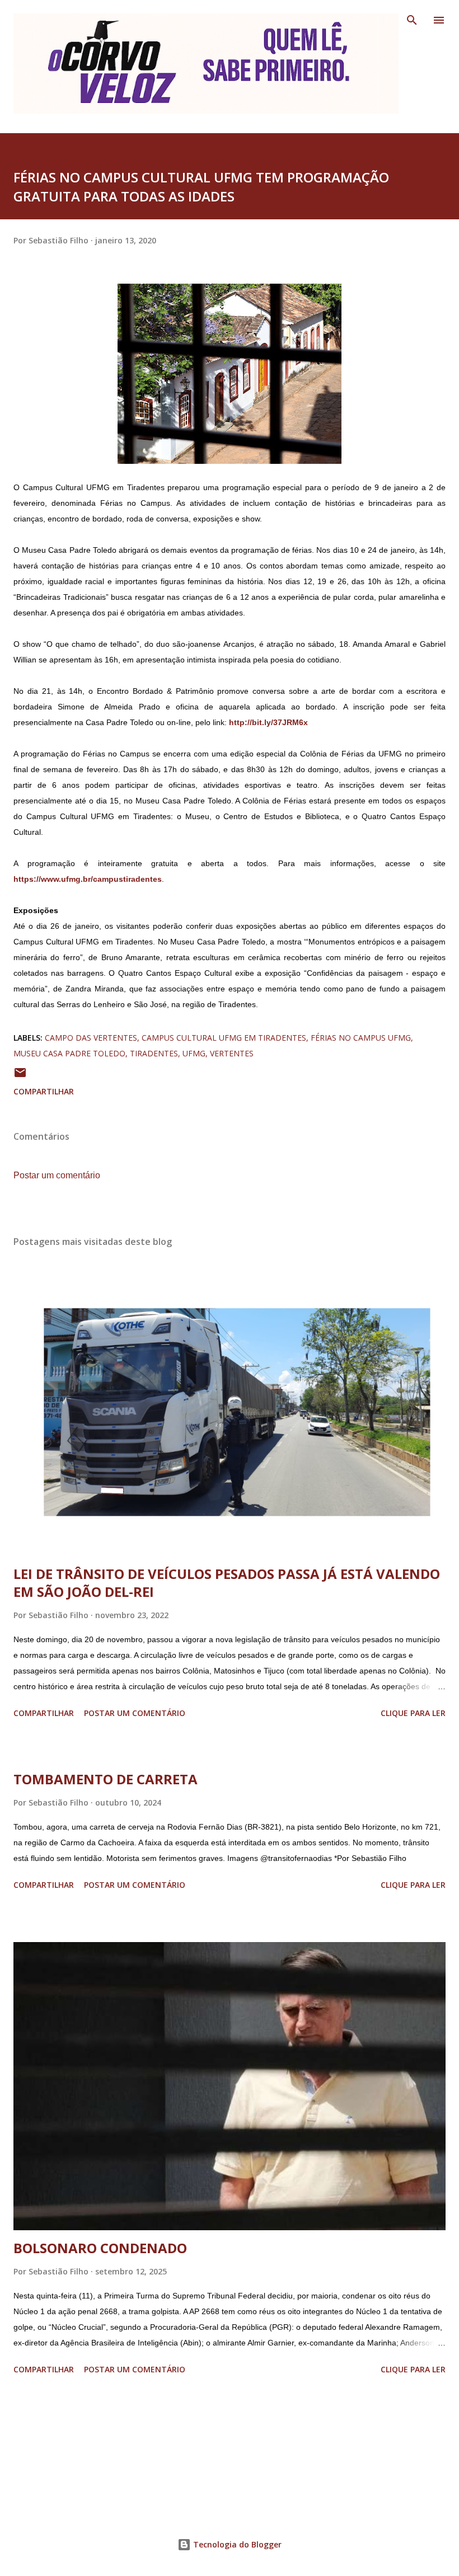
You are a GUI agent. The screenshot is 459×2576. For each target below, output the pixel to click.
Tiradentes (154, 1053)
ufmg (194, 1053)
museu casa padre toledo (69, 1053)
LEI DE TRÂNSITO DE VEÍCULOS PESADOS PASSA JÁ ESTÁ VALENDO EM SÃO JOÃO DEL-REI (227, 1583)
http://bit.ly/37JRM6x (268, 722)
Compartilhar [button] (44, 1091)
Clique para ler (413, 1713)
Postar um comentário (57, 1175)
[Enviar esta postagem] (20, 1076)
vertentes (232, 1053)
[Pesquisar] (412, 20)
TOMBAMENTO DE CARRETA (106, 1779)
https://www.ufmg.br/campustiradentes (88, 879)
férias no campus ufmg (361, 1038)
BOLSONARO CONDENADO (100, 2248)
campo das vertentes (91, 1038)
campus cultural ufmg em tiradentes (224, 1038)
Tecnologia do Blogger (236, 2544)
